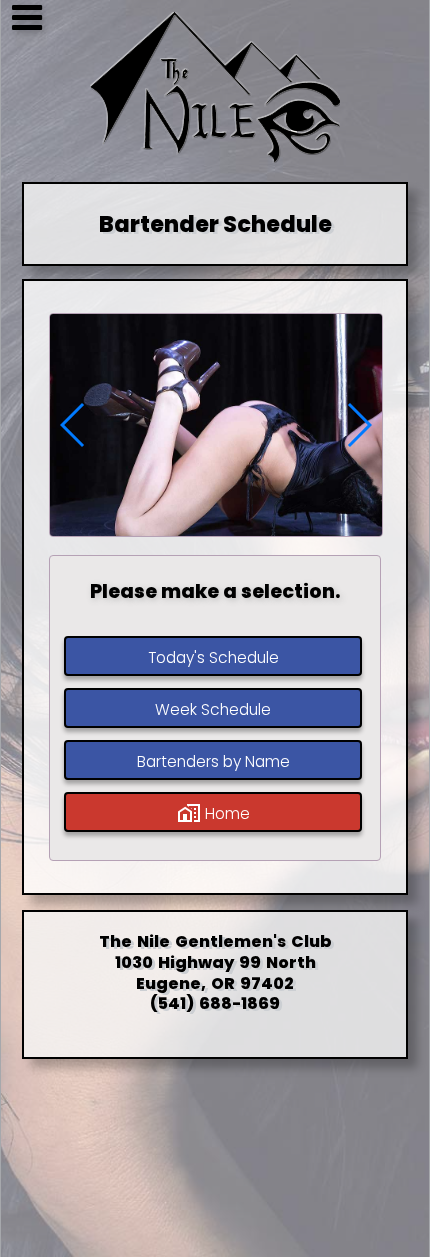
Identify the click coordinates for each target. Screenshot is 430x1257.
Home (224, 813)
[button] (358, 425)
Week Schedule (213, 709)
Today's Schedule (212, 657)
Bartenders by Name (212, 761)
